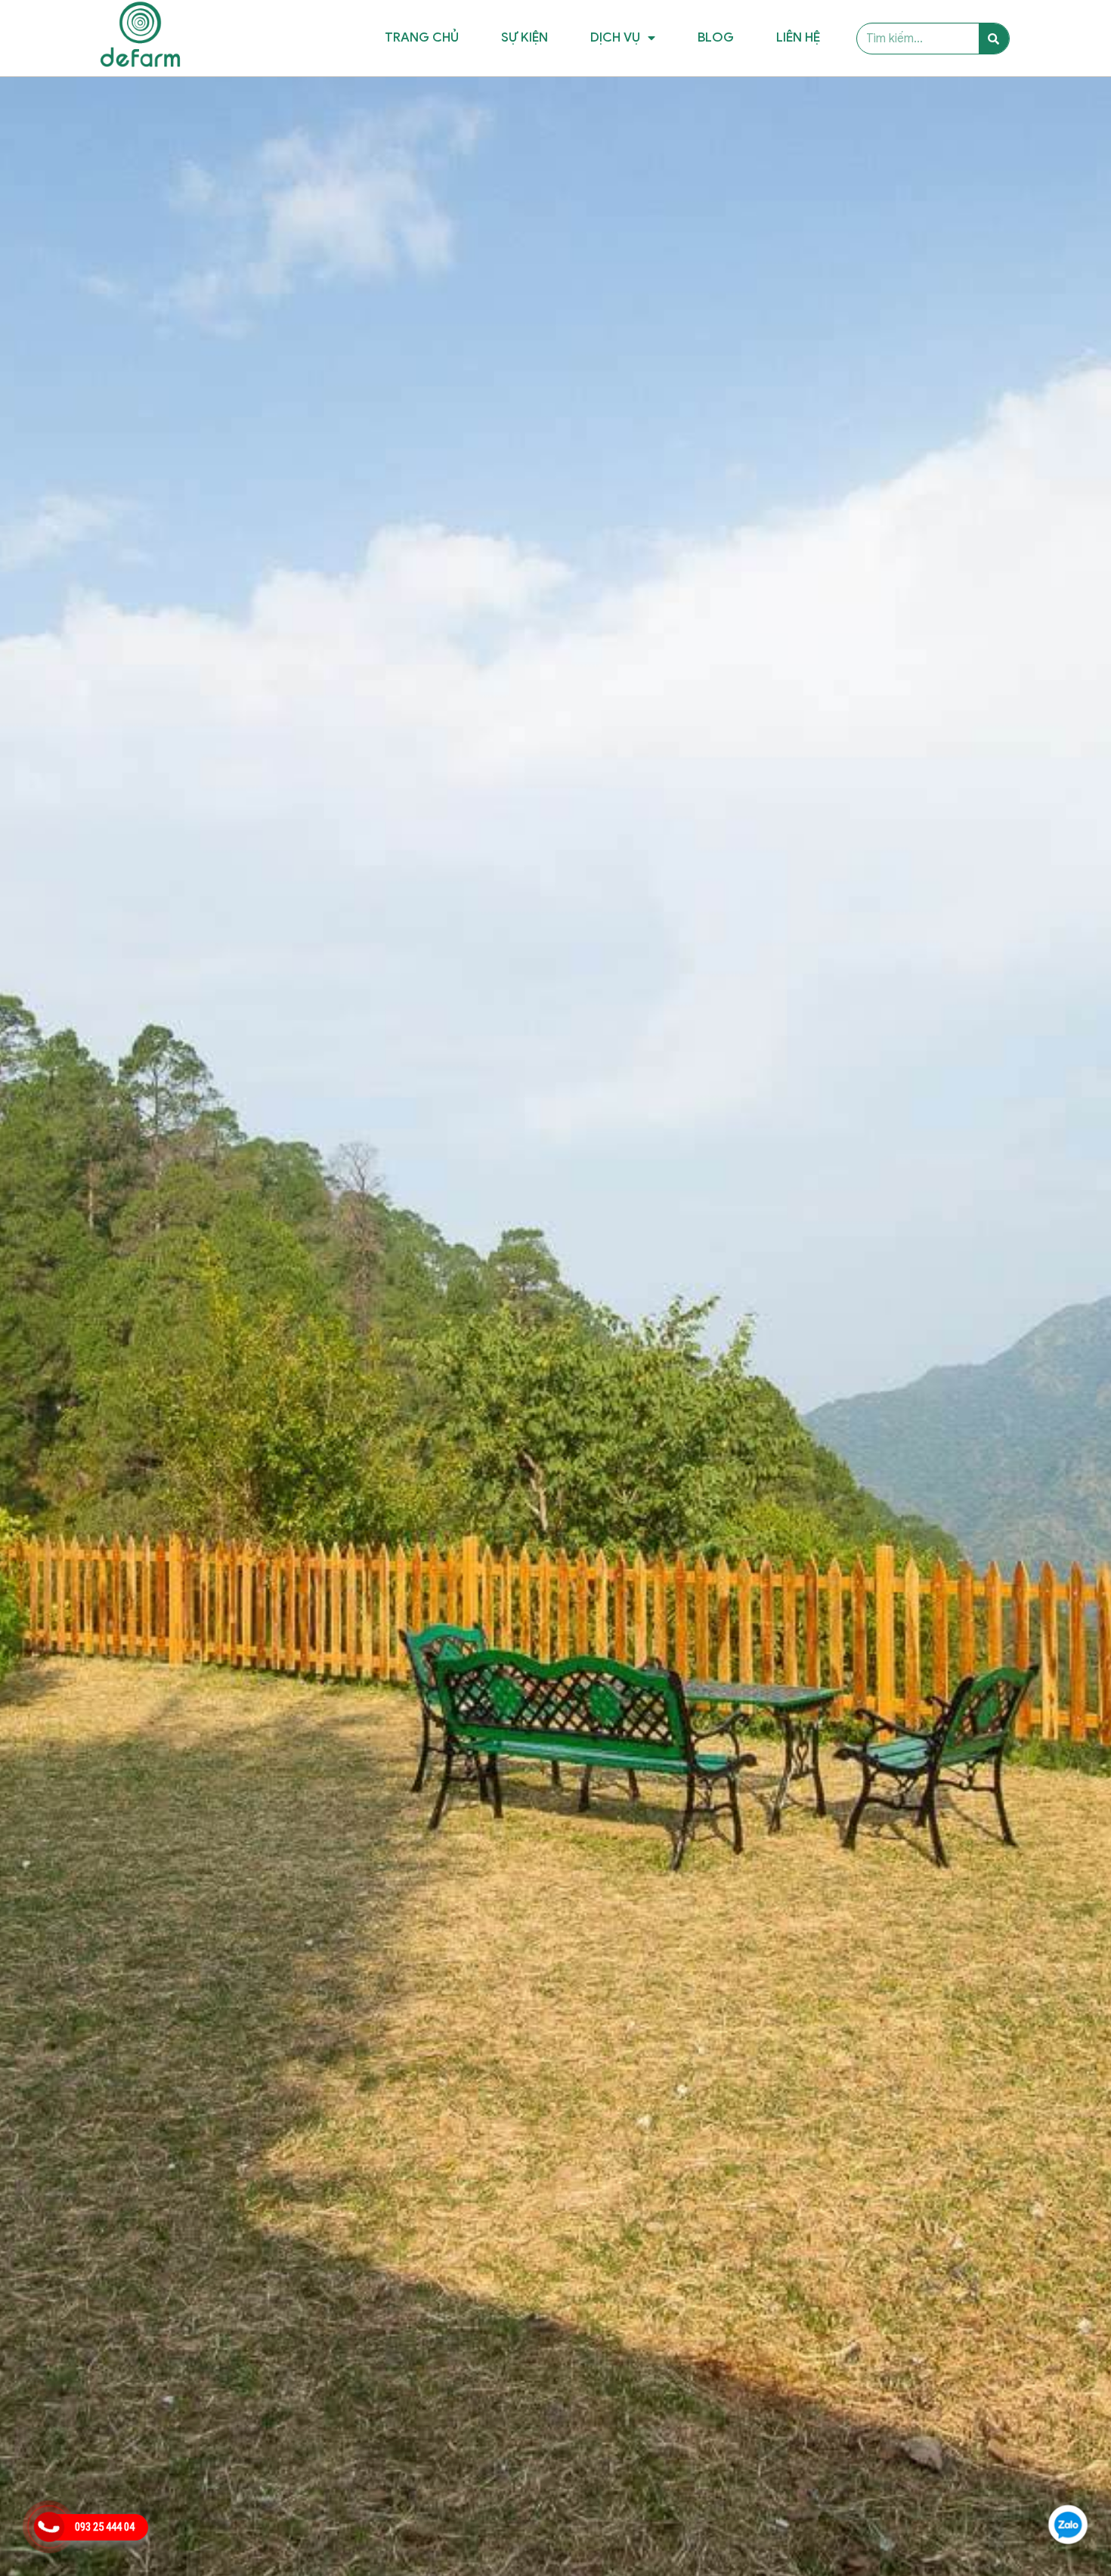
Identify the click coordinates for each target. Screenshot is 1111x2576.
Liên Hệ (798, 37)
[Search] (994, 39)
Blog (716, 37)
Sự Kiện (525, 37)
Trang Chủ (422, 37)
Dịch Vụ (615, 37)
